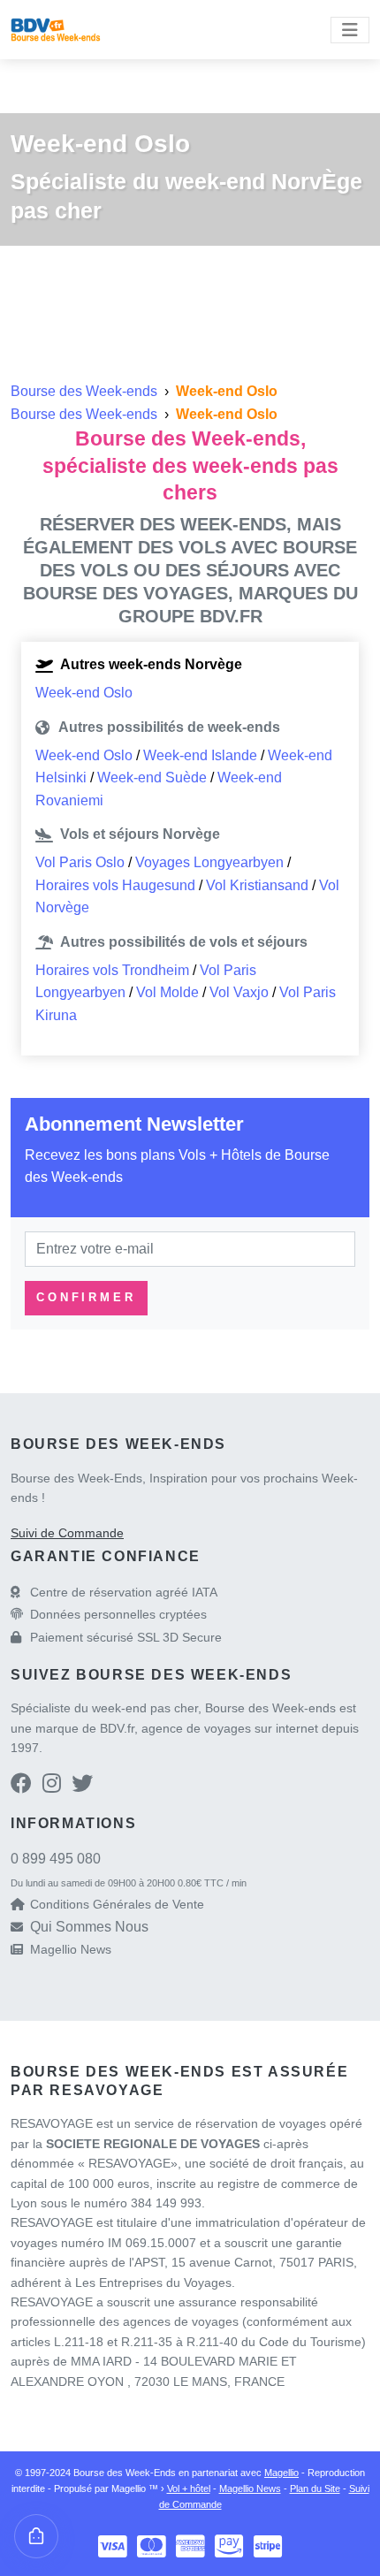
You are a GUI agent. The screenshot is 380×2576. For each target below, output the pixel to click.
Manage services (36, 2536)
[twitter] (82, 1786)
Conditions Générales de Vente (117, 1904)
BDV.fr (117, 1728)
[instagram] (52, 1786)
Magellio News (71, 1949)
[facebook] (21, 1786)
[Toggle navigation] (350, 30)
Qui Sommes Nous (89, 1927)
